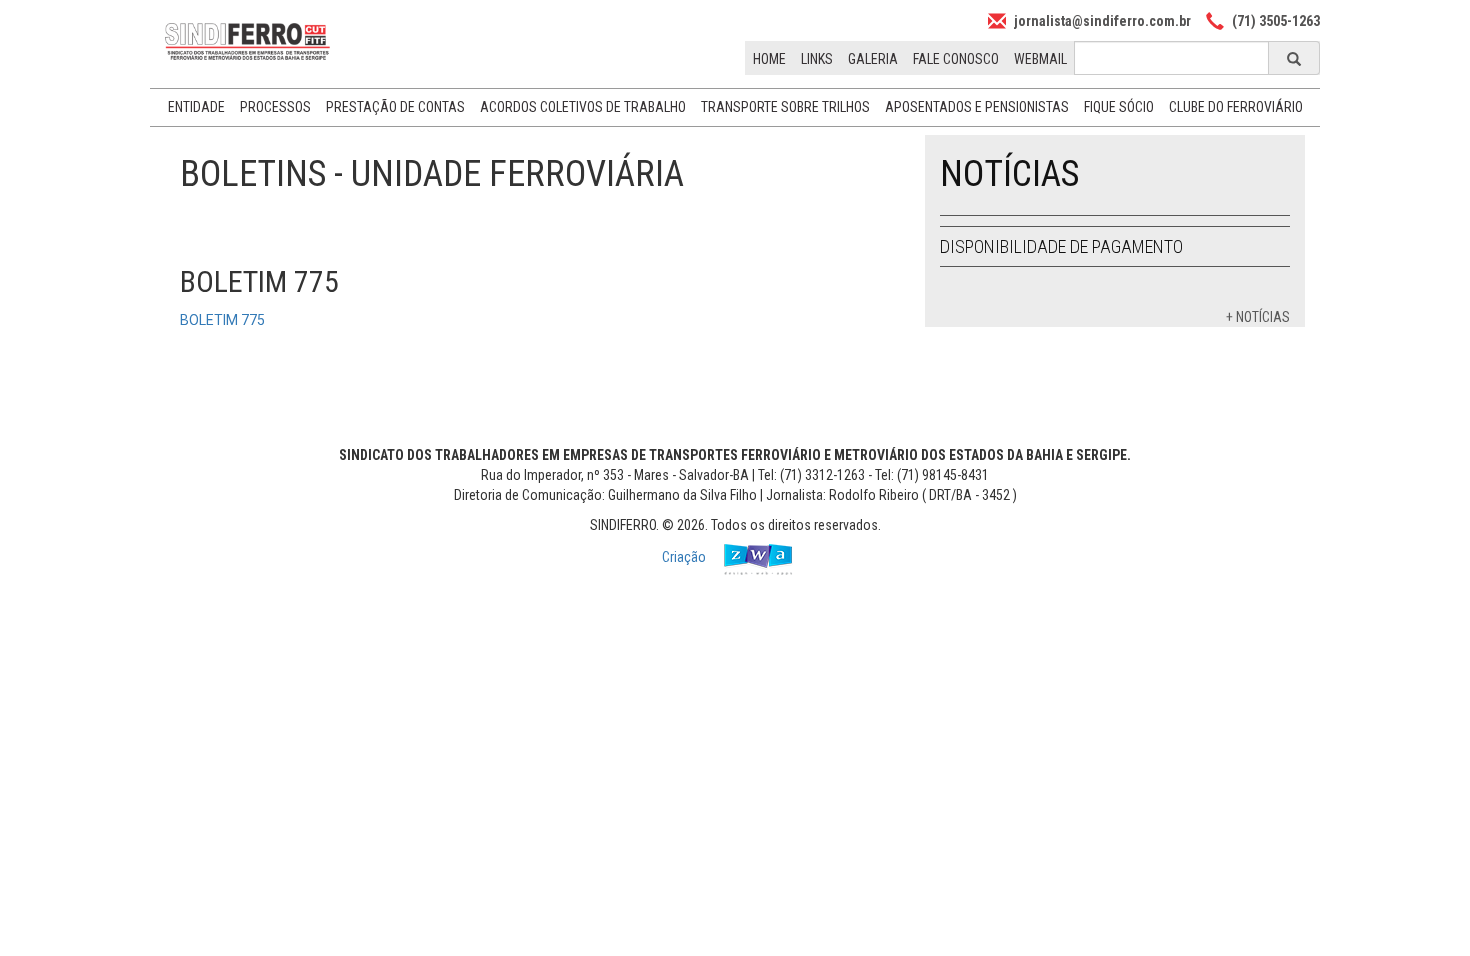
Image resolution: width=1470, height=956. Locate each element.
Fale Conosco (956, 59)
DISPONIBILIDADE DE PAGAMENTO (1061, 246)
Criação (685, 557)
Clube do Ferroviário (1236, 107)
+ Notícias (1258, 317)
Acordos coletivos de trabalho (583, 107)
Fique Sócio (1119, 107)
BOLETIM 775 (222, 320)
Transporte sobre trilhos (785, 107)
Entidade (196, 107)
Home (769, 59)
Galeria (873, 59)
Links (817, 59)
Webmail (1040, 59)
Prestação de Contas (395, 107)
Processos (275, 107)
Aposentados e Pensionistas (977, 107)
